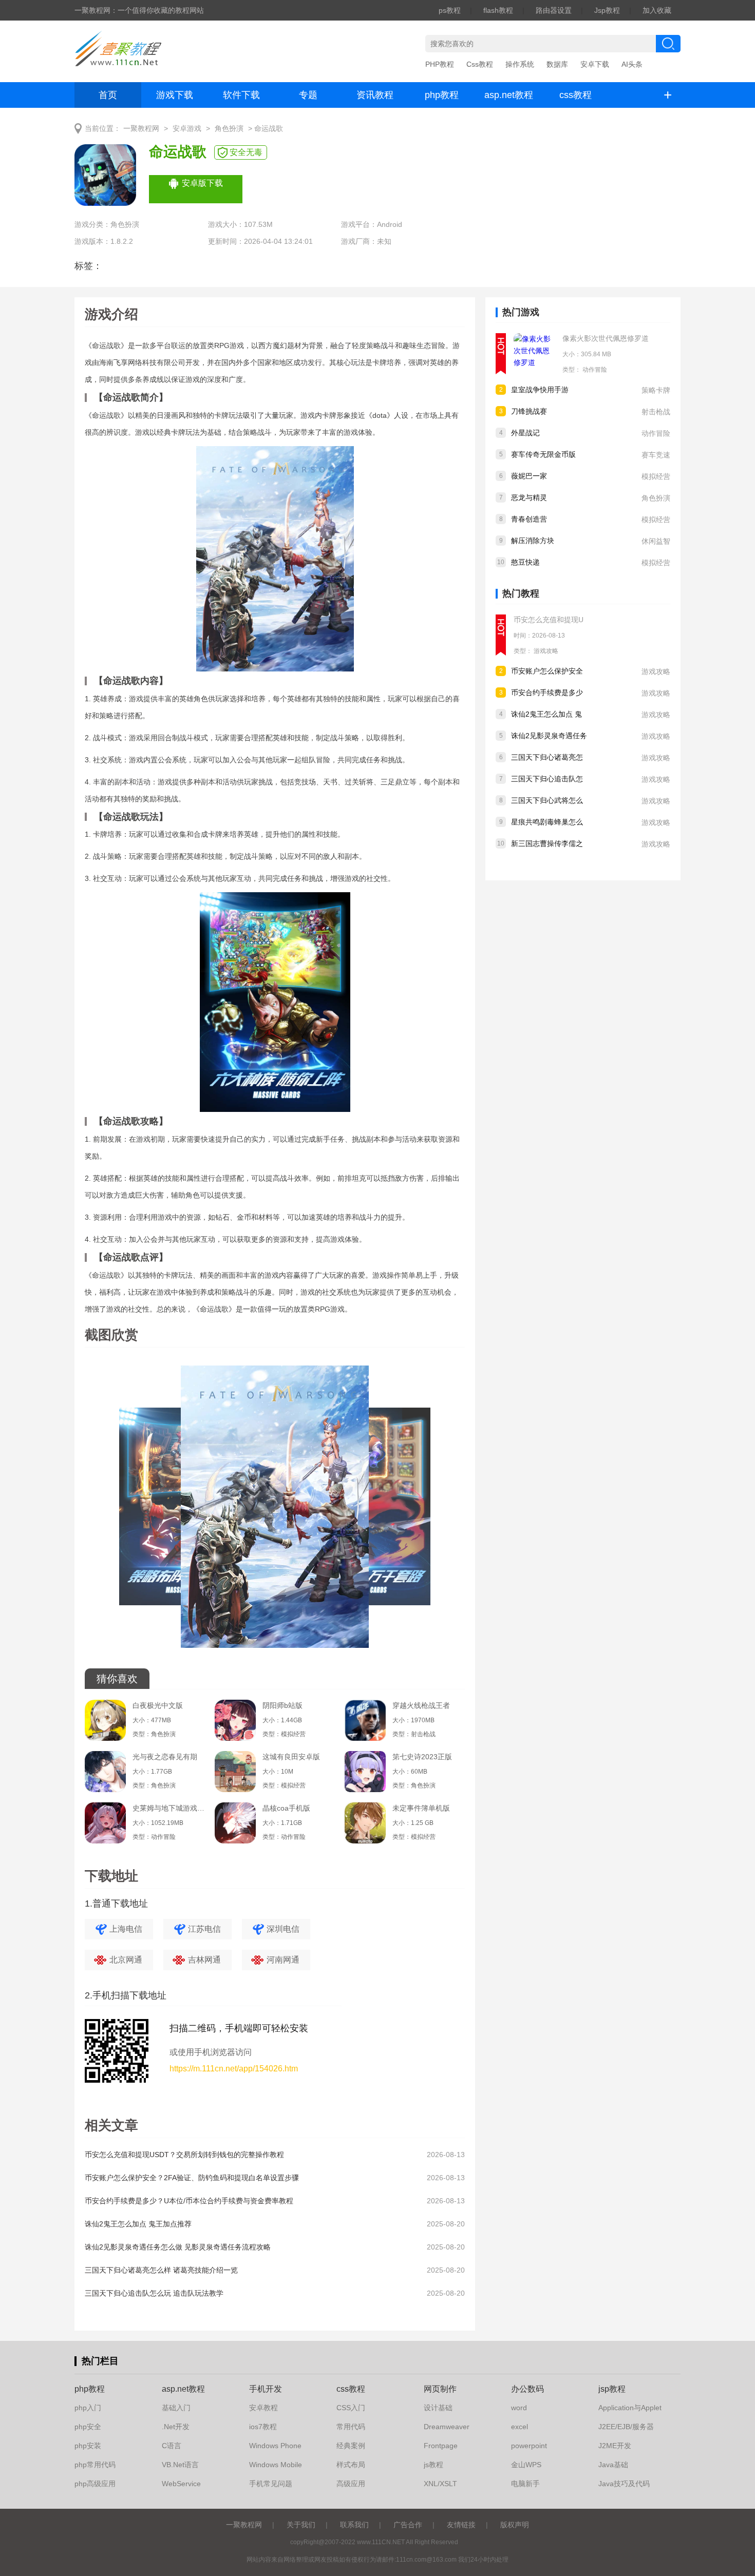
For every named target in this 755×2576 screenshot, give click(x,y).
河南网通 (283, 1960)
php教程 (442, 95)
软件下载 (241, 95)
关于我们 (301, 2525)
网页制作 (440, 2389)
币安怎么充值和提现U (549, 620)
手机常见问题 (271, 2484)
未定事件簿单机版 (421, 1808)
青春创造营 (529, 519)
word (519, 2408)
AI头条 (632, 64)
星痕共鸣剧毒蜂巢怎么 (547, 822)
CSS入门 (351, 2408)
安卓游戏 (187, 129)
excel (520, 2427)
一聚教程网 (141, 129)
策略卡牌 (656, 390)
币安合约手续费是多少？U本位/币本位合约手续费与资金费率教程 (189, 2201)
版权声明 (515, 2525)
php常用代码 (95, 2465)
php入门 (88, 2408)
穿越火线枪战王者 (421, 1705)
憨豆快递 (525, 562)
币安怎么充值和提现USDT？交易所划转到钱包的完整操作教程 (184, 2155)
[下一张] (370, 1511)
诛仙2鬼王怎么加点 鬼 (546, 714)
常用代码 (351, 2427)
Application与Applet (630, 2408)
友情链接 (461, 2525)
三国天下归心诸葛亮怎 (547, 757)
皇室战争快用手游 (540, 390)
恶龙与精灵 (529, 497)
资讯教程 (375, 95)
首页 (108, 95)
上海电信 (126, 1929)
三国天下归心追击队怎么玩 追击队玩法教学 (154, 2293)
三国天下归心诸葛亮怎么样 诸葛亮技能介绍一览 (161, 2270)
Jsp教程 (607, 10)
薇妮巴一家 (529, 476)
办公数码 (527, 2389)
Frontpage (441, 2446)
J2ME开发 (615, 2446)
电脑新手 (525, 2484)
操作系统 (520, 64)
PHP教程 (440, 64)
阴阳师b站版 (282, 1705)
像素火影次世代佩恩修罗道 (606, 338)
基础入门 (176, 2408)
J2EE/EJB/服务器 (626, 2427)
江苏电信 (204, 1929)
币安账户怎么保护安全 (547, 671)
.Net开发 (176, 2427)
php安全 (88, 2427)
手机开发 (266, 2389)
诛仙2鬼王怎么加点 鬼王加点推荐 (138, 2224)
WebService (181, 2484)
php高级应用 (95, 2484)
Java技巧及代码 (624, 2484)
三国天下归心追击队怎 (547, 779)
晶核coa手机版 (286, 1808)
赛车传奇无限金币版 (543, 454)
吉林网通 (204, 1960)
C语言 (172, 2446)
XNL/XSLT (440, 2484)
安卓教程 (263, 2408)
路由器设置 (554, 10)
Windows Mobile (276, 2465)
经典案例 (351, 2446)
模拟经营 (656, 476)
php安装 (88, 2446)
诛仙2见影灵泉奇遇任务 (549, 736)
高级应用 (351, 2484)
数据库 (557, 64)
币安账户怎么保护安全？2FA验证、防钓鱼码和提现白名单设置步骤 (192, 2178)
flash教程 (498, 10)
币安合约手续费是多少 (547, 693)
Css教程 (480, 64)
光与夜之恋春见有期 (165, 1757)
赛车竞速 (656, 455)
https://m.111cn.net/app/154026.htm (234, 2069)
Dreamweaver (447, 2427)
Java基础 (613, 2465)
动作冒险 (595, 370)
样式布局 (351, 2465)
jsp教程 (612, 2389)
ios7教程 (263, 2427)
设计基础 (438, 2408)
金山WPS (526, 2465)
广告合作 (408, 2525)
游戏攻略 (546, 651)
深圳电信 (283, 1929)
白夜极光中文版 (158, 1705)
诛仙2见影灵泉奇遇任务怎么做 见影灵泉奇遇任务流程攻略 (178, 2247)
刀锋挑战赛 (529, 411)
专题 (308, 95)
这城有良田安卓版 (291, 1757)
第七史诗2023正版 (422, 1757)
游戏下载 (175, 95)
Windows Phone (275, 2446)
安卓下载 (595, 64)
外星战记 (525, 433)
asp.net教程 (509, 95)
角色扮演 (229, 129)
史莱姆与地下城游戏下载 (168, 1808)
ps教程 (450, 10)
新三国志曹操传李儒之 (547, 843)
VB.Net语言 (180, 2465)
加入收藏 (657, 10)
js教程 (433, 2465)
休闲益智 (656, 541)
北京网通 (126, 1960)
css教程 (575, 95)
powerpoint (529, 2446)
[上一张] (180, 1511)
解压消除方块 (533, 541)
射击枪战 (656, 412)
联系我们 (354, 2525)
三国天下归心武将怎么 (547, 800)
